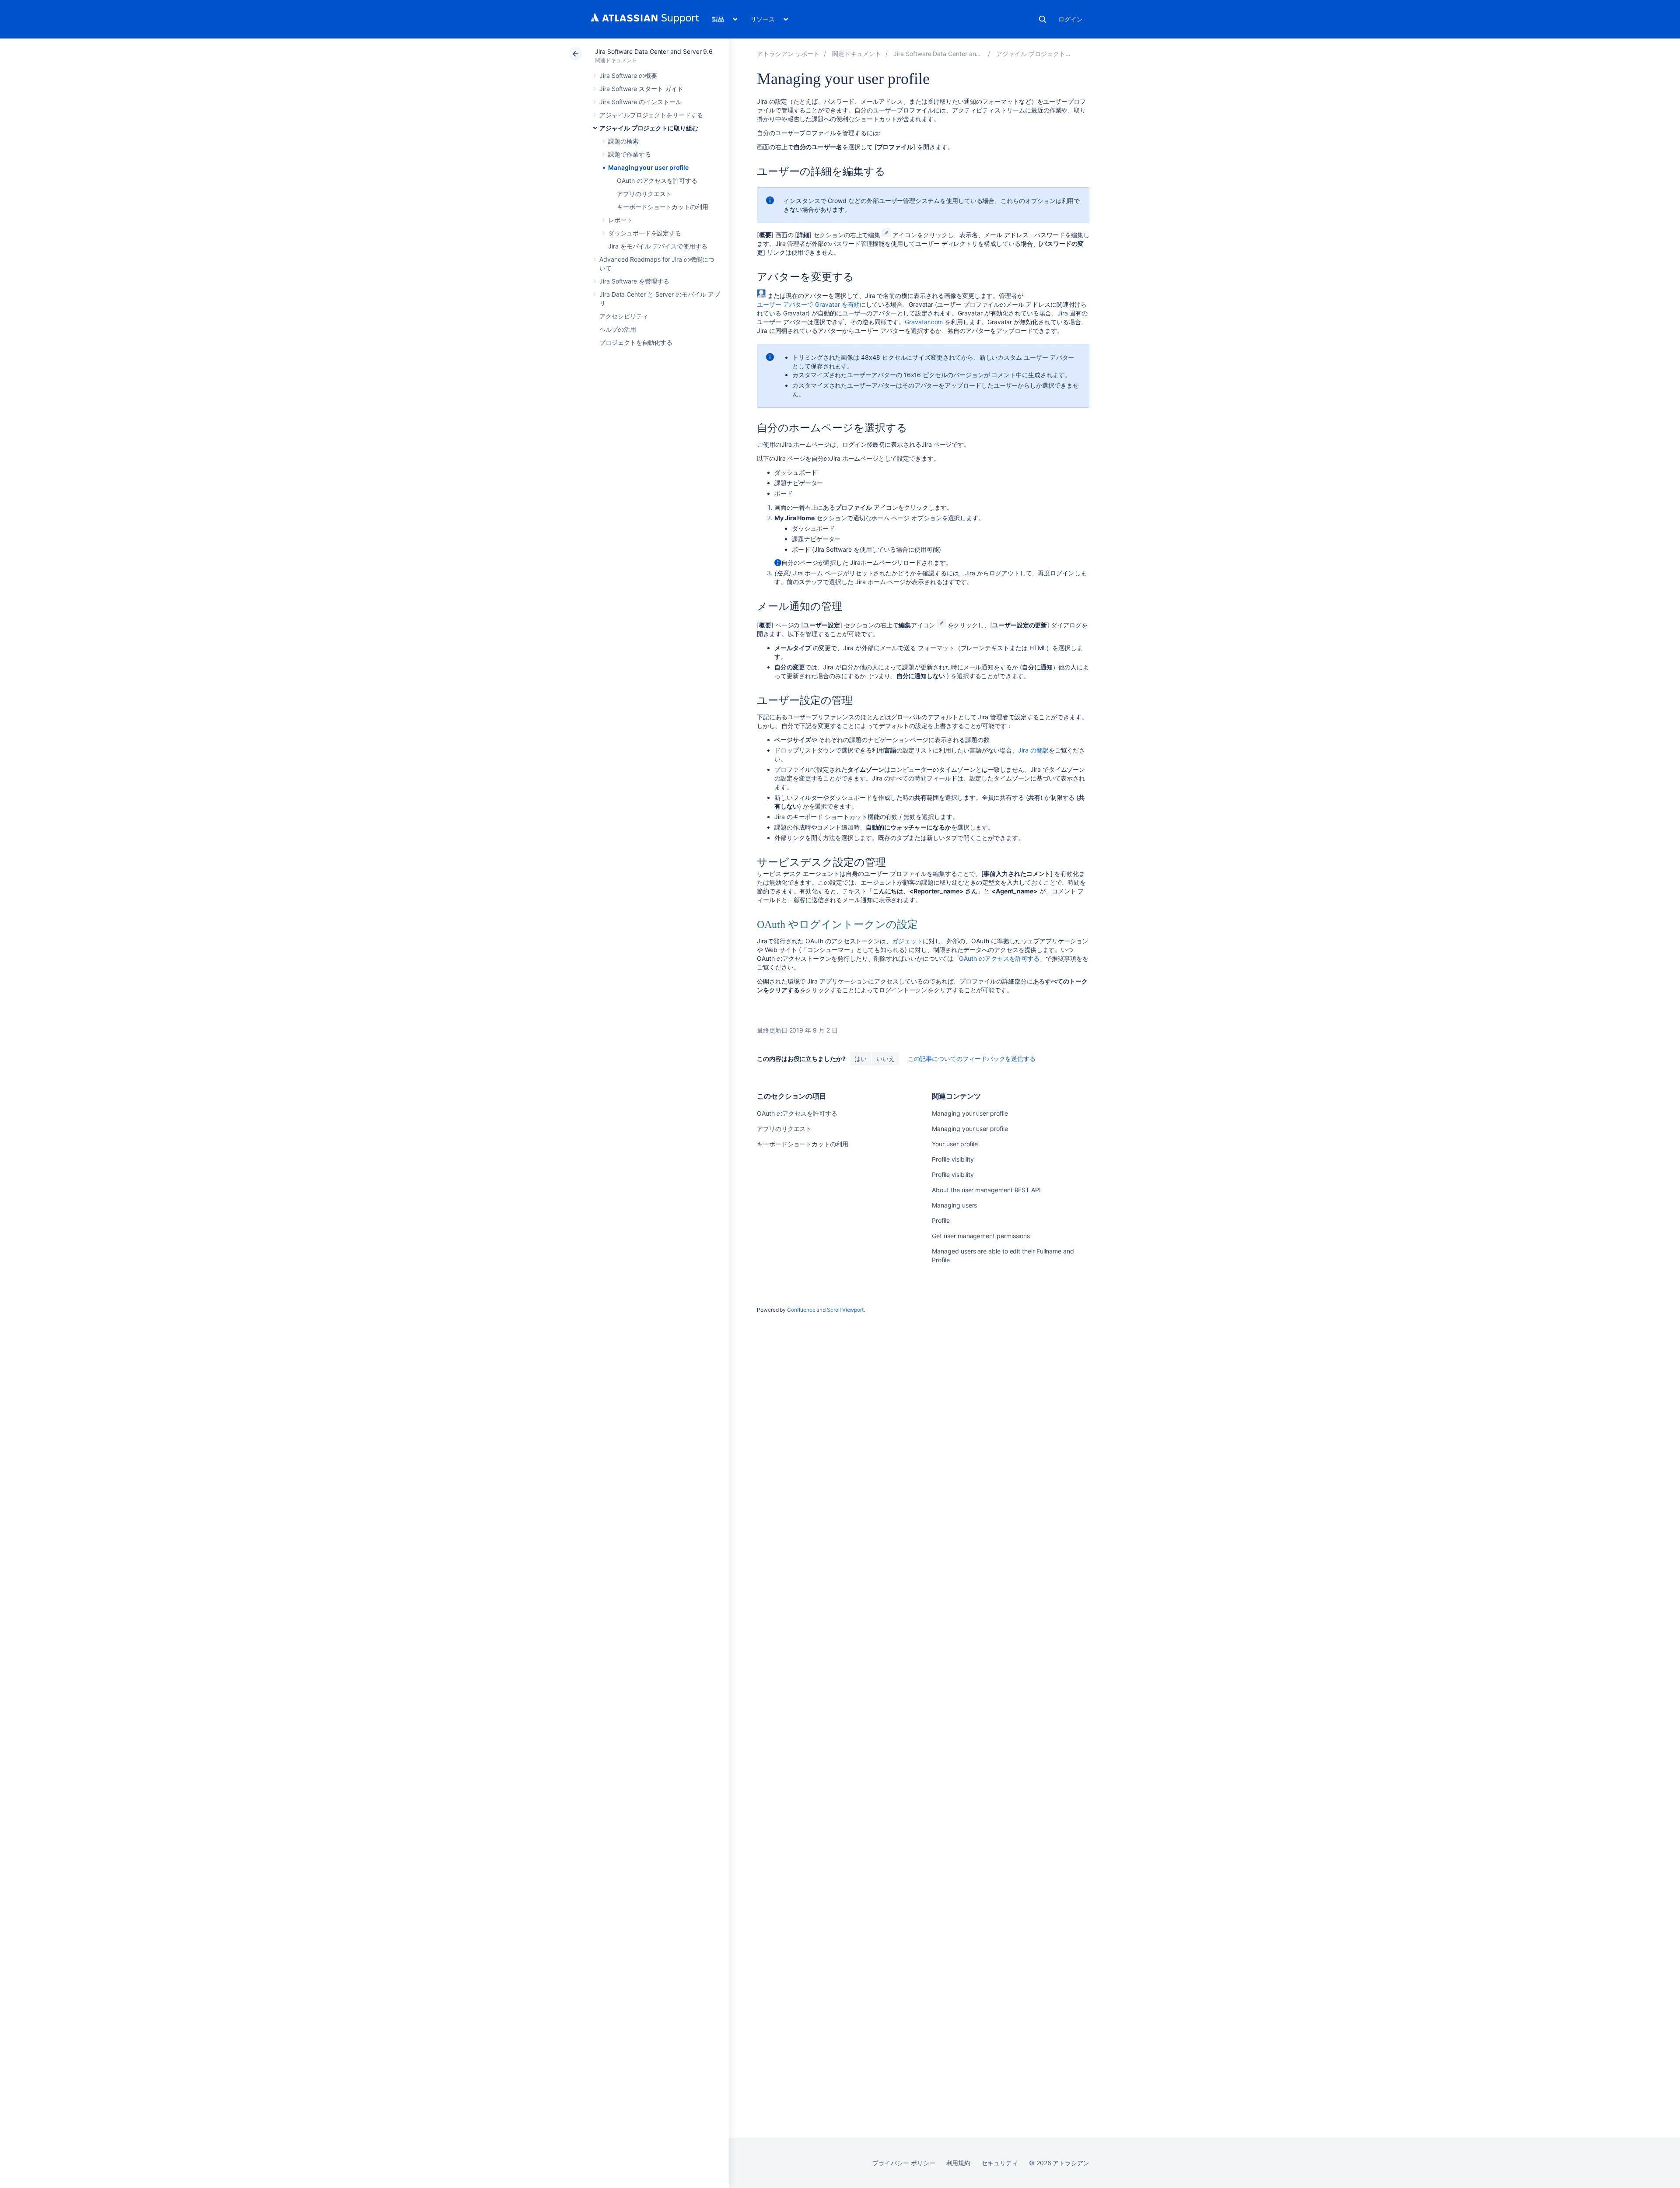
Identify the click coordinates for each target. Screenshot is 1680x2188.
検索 (1043, 19)
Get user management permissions (981, 1236)
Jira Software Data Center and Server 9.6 (654, 51)
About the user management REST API (986, 1190)
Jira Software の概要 (628, 75)
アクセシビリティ (624, 316)
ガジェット (907, 941)
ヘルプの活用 (618, 329)
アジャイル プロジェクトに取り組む (649, 128)
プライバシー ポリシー (904, 2163)
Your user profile (955, 1144)
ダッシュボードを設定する (645, 233)
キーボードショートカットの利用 (663, 207)
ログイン (1071, 19)
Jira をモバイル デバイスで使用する (658, 246)
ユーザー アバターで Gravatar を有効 (808, 304)
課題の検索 (623, 141)
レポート (620, 220)
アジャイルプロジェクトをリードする (651, 115)
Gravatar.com (924, 322)
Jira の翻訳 (1033, 750)
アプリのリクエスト (644, 194)
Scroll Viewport (845, 1310)
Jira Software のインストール (640, 102)
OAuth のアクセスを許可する (657, 180)
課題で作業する (630, 154)
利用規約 (959, 2163)
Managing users (954, 1205)
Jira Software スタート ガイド (641, 89)
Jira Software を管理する (634, 281)
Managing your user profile (648, 167)
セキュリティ (1000, 2163)
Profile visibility (953, 1159)
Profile (941, 1220)
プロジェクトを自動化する (636, 342)
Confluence (801, 1310)
